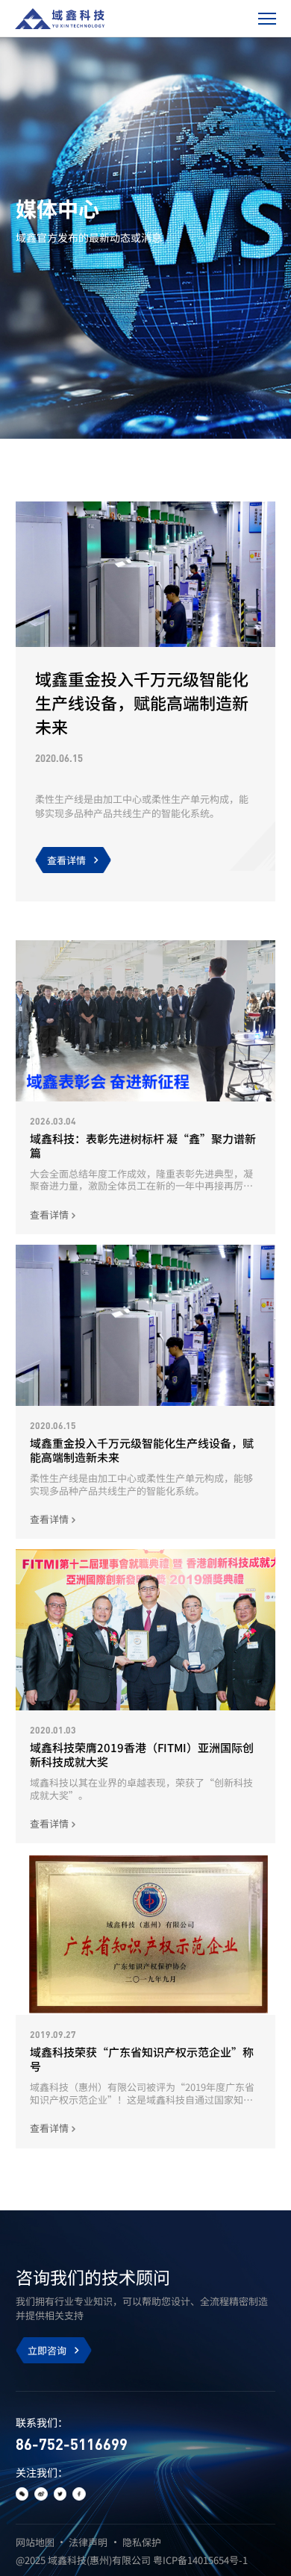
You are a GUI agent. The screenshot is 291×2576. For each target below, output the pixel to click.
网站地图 (35, 2542)
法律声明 (88, 2542)
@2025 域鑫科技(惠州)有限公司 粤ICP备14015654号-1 (132, 2560)
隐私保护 (142, 2542)
